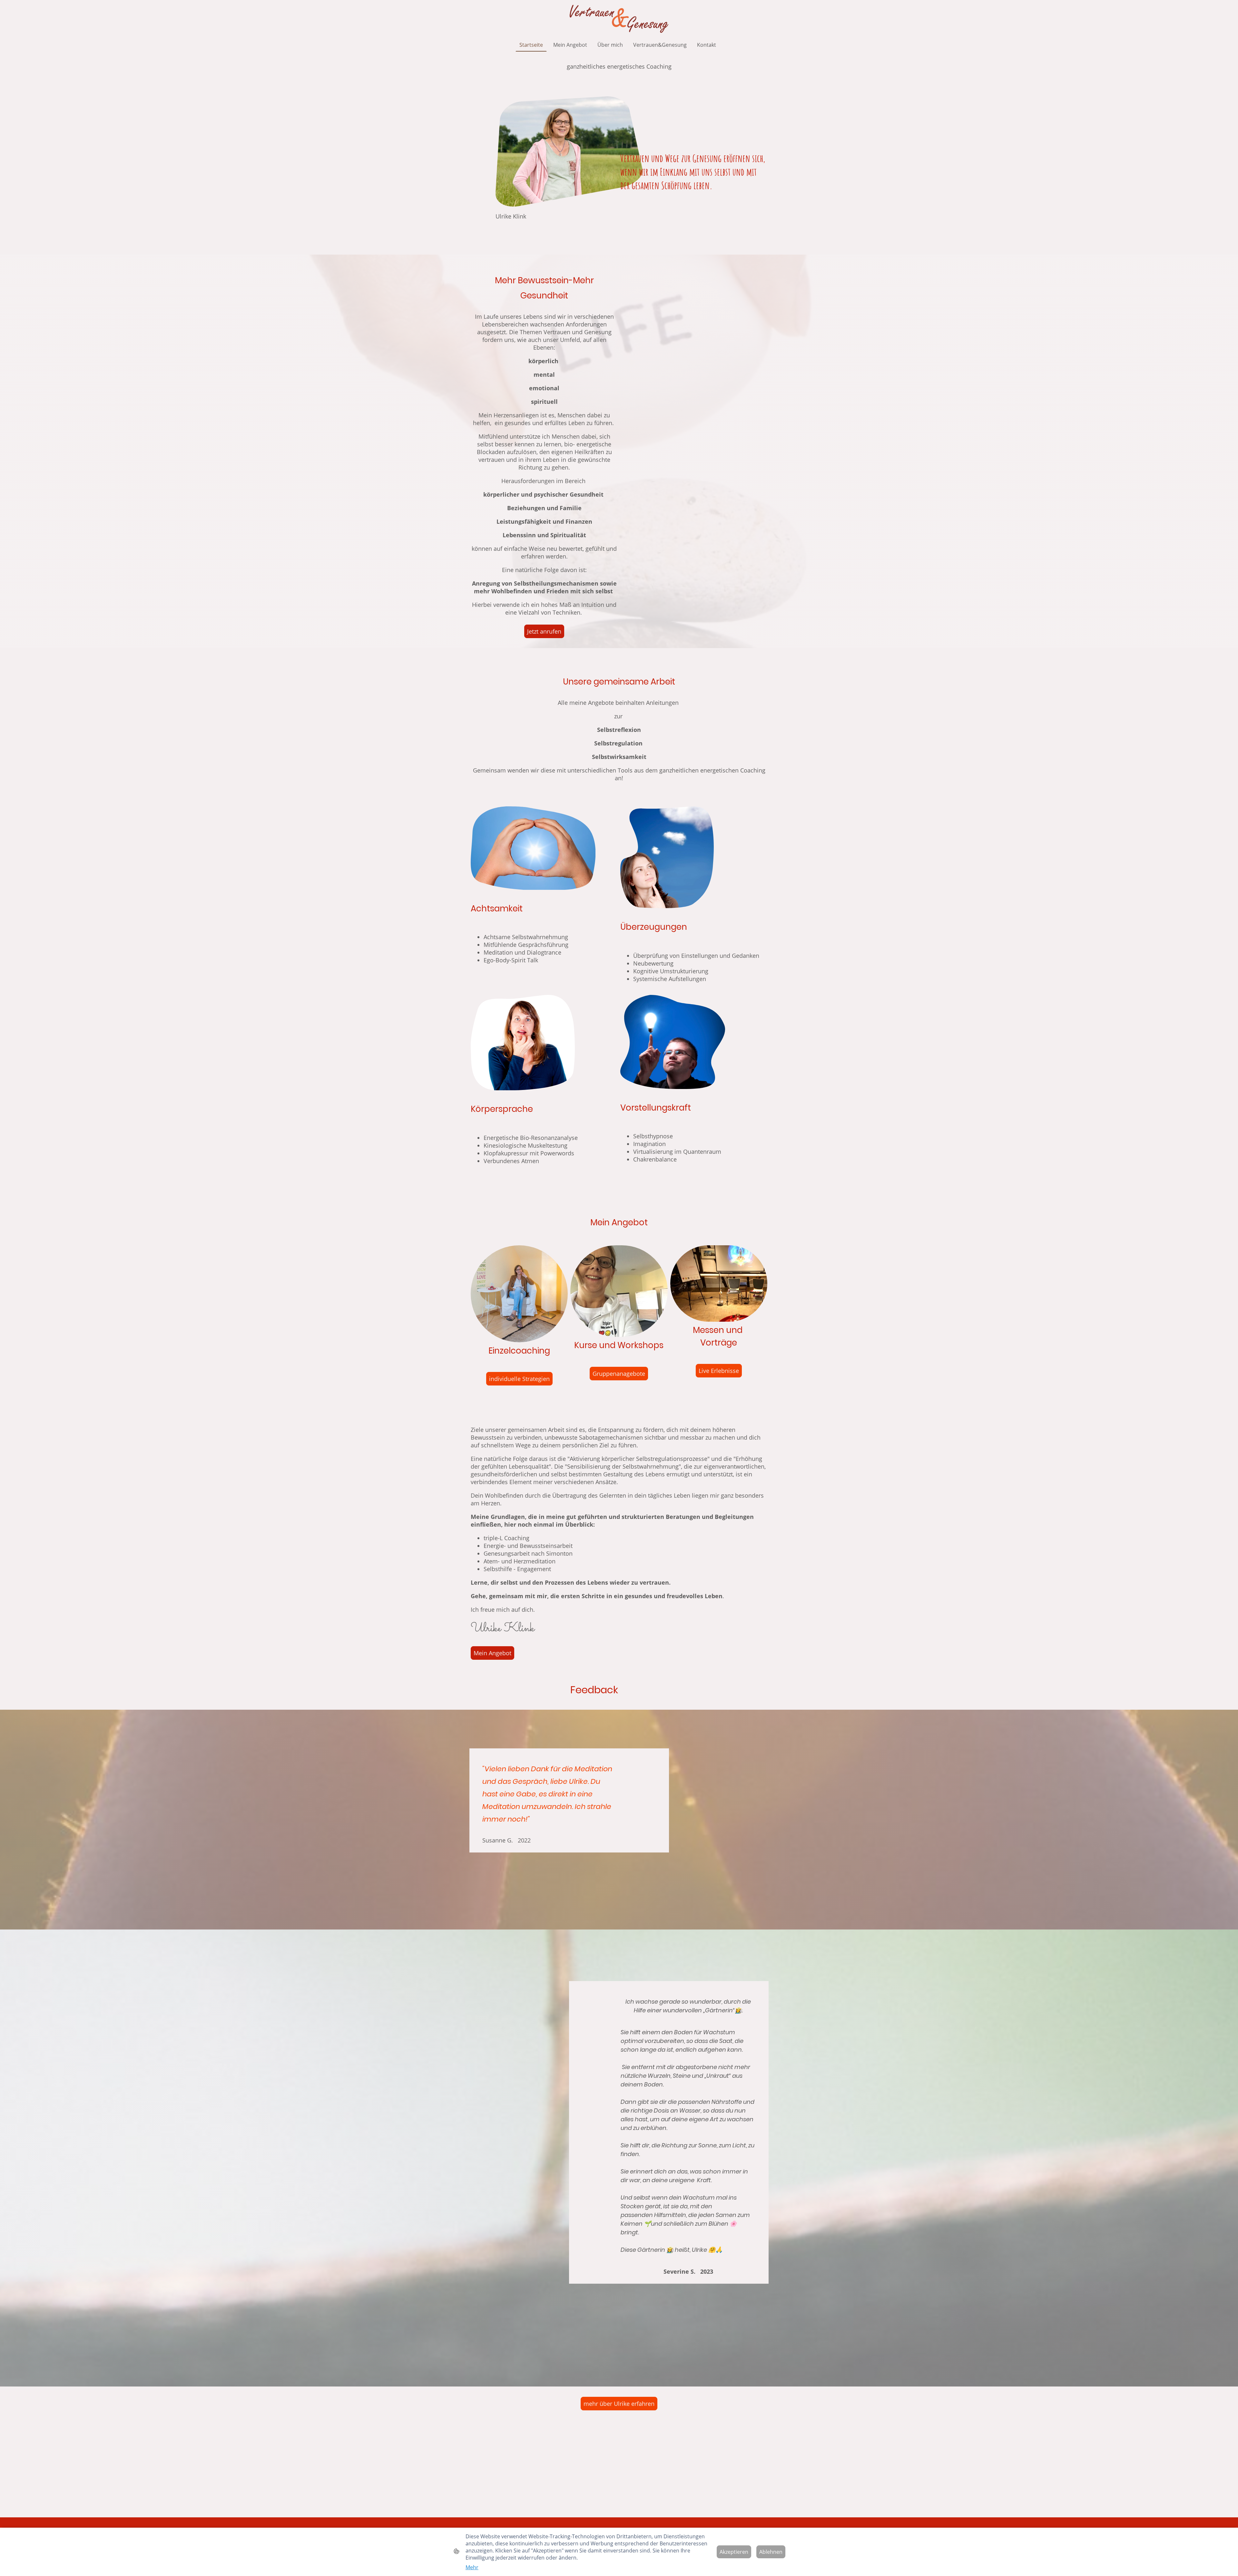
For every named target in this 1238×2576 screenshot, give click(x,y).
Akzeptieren (734, 2552)
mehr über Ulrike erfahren (619, 2404)
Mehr (472, 2567)
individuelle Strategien (519, 1379)
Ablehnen (771, 2552)
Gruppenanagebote (619, 1374)
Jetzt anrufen (544, 631)
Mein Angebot (492, 1653)
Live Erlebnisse (719, 1371)
